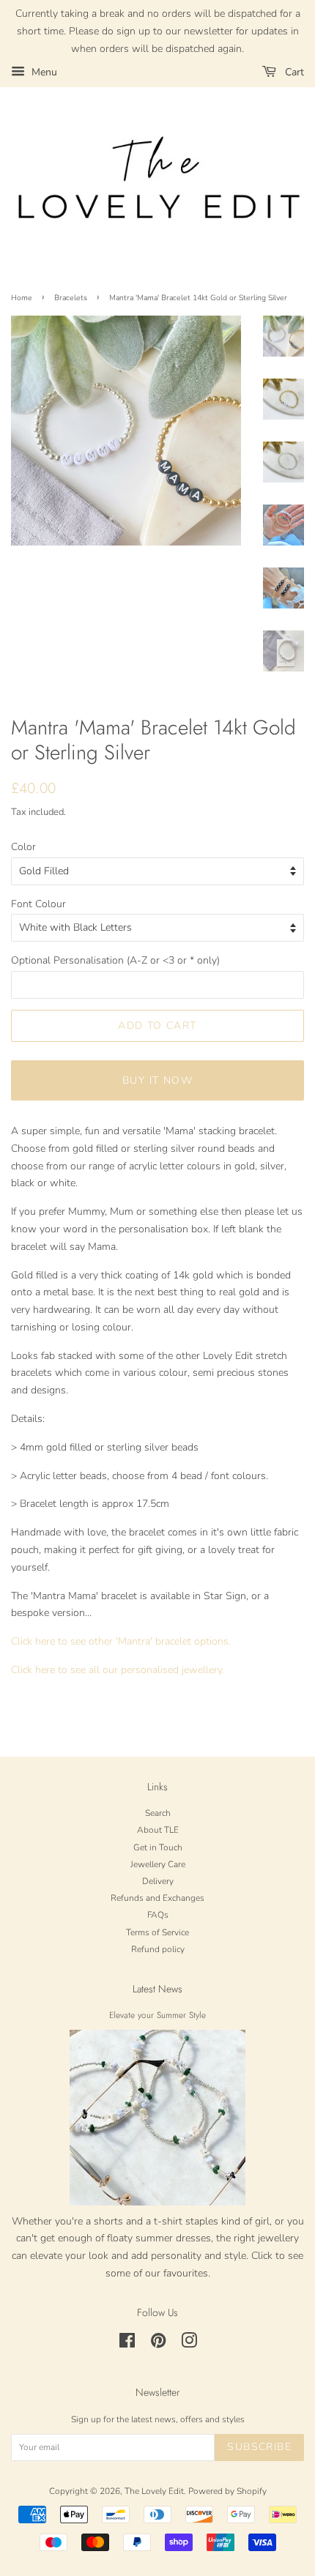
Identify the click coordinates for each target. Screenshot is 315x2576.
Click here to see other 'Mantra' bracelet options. (121, 1641)
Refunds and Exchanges (157, 1898)
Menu (43, 72)
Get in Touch (158, 1847)
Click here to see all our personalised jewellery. (118, 1670)
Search (158, 1813)
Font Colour (38, 904)
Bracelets (71, 298)
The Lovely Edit (154, 2491)
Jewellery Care (158, 1864)
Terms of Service (157, 1932)
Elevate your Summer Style (157, 2015)
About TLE (158, 1830)
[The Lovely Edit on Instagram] (189, 2344)
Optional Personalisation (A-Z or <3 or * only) (115, 960)
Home (22, 298)
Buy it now (157, 1080)
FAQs (158, 1915)
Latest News (157, 1989)
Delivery (158, 1881)
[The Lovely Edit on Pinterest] (158, 2344)
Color (23, 847)
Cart (293, 72)
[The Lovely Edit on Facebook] (127, 2344)
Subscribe (259, 2447)
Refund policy (158, 1949)
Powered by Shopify (227, 2491)
